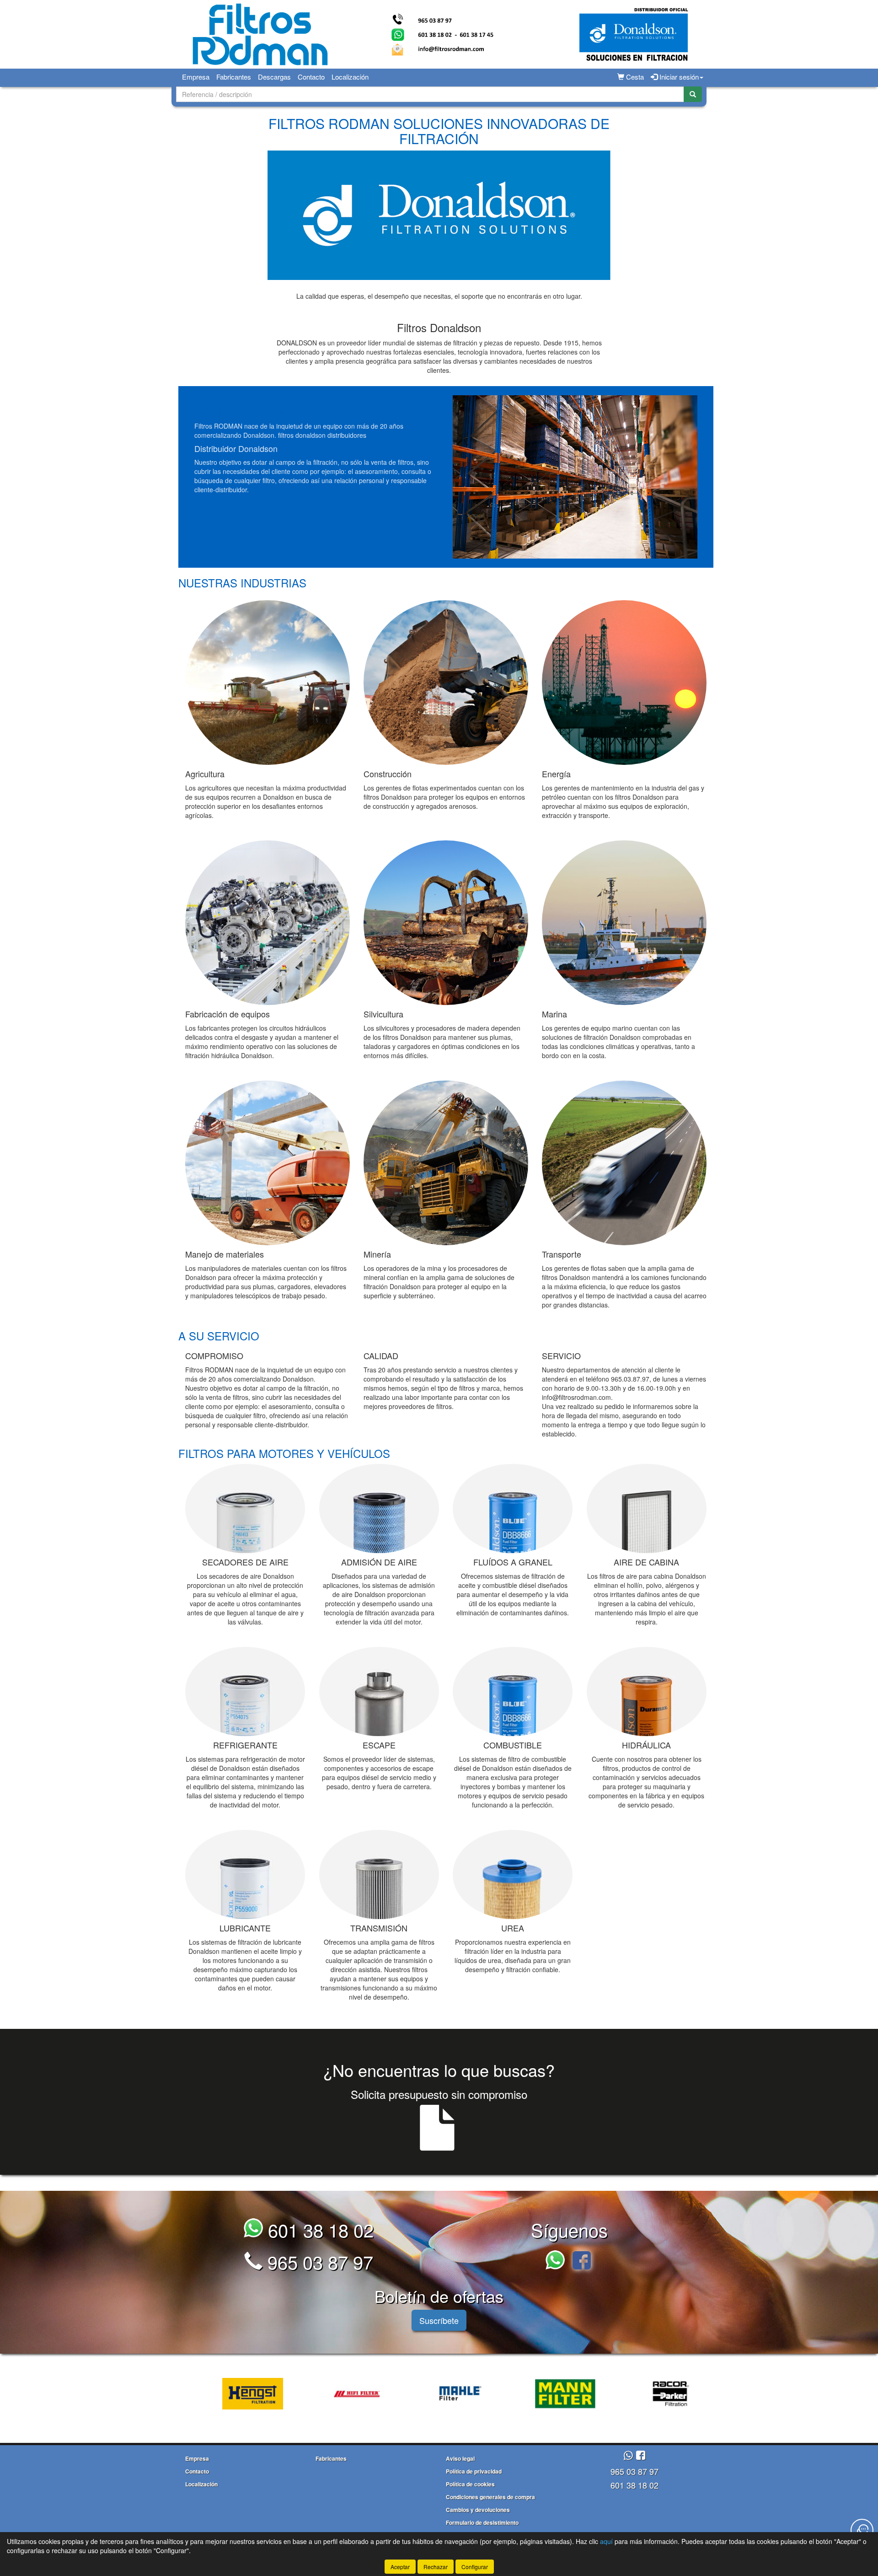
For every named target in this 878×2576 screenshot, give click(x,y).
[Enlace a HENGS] (180, 2394)
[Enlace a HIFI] (284, 2394)
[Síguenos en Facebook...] (582, 2261)
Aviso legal (460, 2458)
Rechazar (436, 2567)
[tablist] (439, 2393)
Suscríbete (439, 2320)
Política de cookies (470, 2484)
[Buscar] (693, 94)
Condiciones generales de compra (490, 2497)
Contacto (311, 77)
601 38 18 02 (318, 2229)
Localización (350, 77)
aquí (606, 2541)
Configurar (475, 2567)
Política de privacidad (474, 2471)
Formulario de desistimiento (482, 2522)
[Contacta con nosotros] (862, 2530)
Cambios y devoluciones (478, 2510)
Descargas (274, 77)
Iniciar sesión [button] (678, 77)
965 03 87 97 (318, 2261)
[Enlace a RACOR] (597, 2394)
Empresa (196, 77)
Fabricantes (234, 77)
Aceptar (400, 2567)
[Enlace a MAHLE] (389, 2394)
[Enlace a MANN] (493, 2394)
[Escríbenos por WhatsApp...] (558, 2261)
